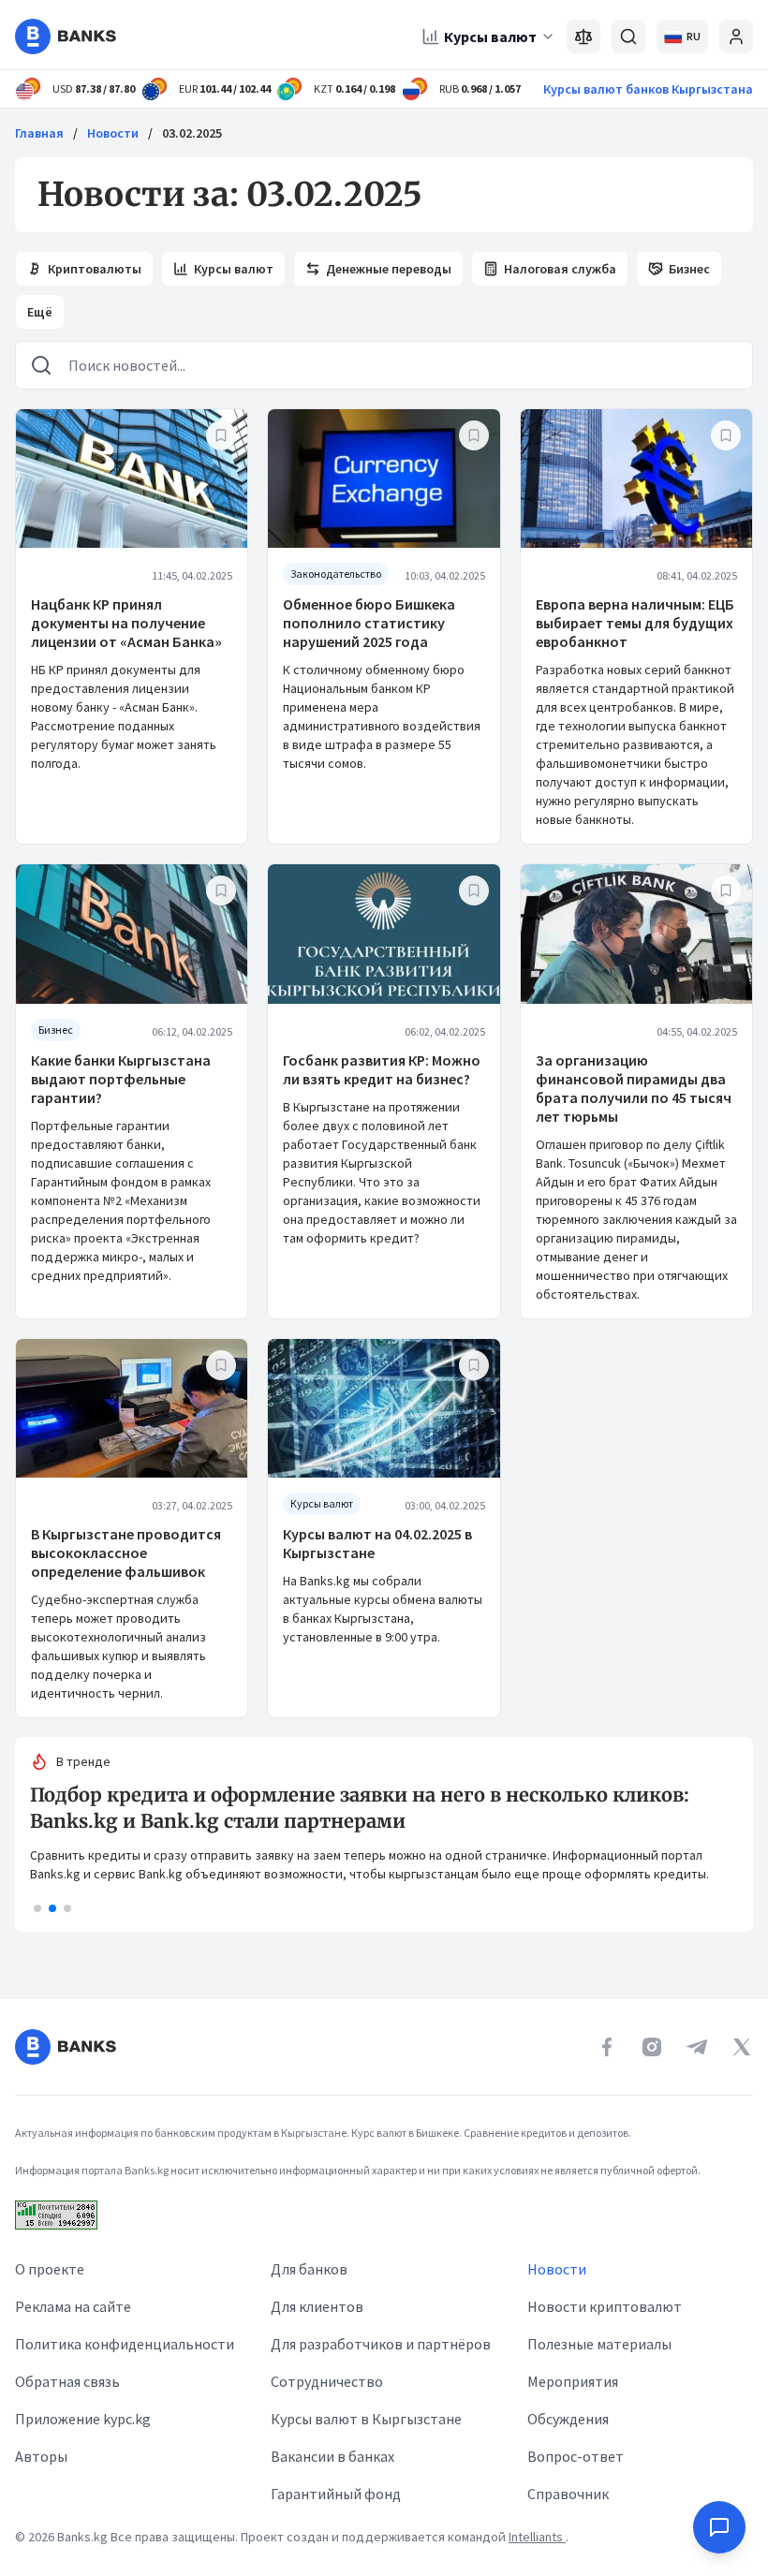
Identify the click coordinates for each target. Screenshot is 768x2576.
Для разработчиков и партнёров (381, 2344)
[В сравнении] (583, 37)
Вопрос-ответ (576, 2456)
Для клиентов (317, 2306)
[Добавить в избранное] (221, 435)
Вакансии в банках (332, 2456)
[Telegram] (697, 2047)
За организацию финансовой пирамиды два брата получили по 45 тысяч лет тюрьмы (634, 1088)
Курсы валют (490, 37)
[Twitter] (742, 2047)
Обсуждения (568, 2419)
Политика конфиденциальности (125, 2344)
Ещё (40, 312)
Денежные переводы (389, 269)
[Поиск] (628, 37)
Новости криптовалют (605, 2306)
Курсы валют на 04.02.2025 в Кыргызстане (377, 1543)
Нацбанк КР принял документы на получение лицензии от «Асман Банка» (126, 623)
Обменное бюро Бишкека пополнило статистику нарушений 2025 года (369, 623)
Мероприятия (573, 2381)
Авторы (41, 2456)
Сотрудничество (327, 2381)
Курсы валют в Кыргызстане (366, 2419)
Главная (39, 133)
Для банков (309, 2269)
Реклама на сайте (73, 2306)
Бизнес (689, 269)
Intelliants (537, 2537)
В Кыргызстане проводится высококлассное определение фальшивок (126, 1553)
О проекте (50, 2269)
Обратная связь (67, 2381)
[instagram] (652, 2047)
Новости (113, 133)
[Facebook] (607, 2047)
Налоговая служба (560, 269)
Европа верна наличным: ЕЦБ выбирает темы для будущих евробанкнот (635, 623)
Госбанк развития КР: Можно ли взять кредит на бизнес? (382, 1069)
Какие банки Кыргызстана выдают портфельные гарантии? (121, 1079)
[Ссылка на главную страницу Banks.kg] (66, 37)
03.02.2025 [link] (192, 133)
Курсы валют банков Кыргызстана (648, 89)
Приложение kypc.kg (83, 2419)
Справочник (568, 2494)
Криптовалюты (95, 269)
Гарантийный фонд (336, 2494)
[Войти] (736, 37)
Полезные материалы (599, 2344)
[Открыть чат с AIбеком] (719, 2527)
